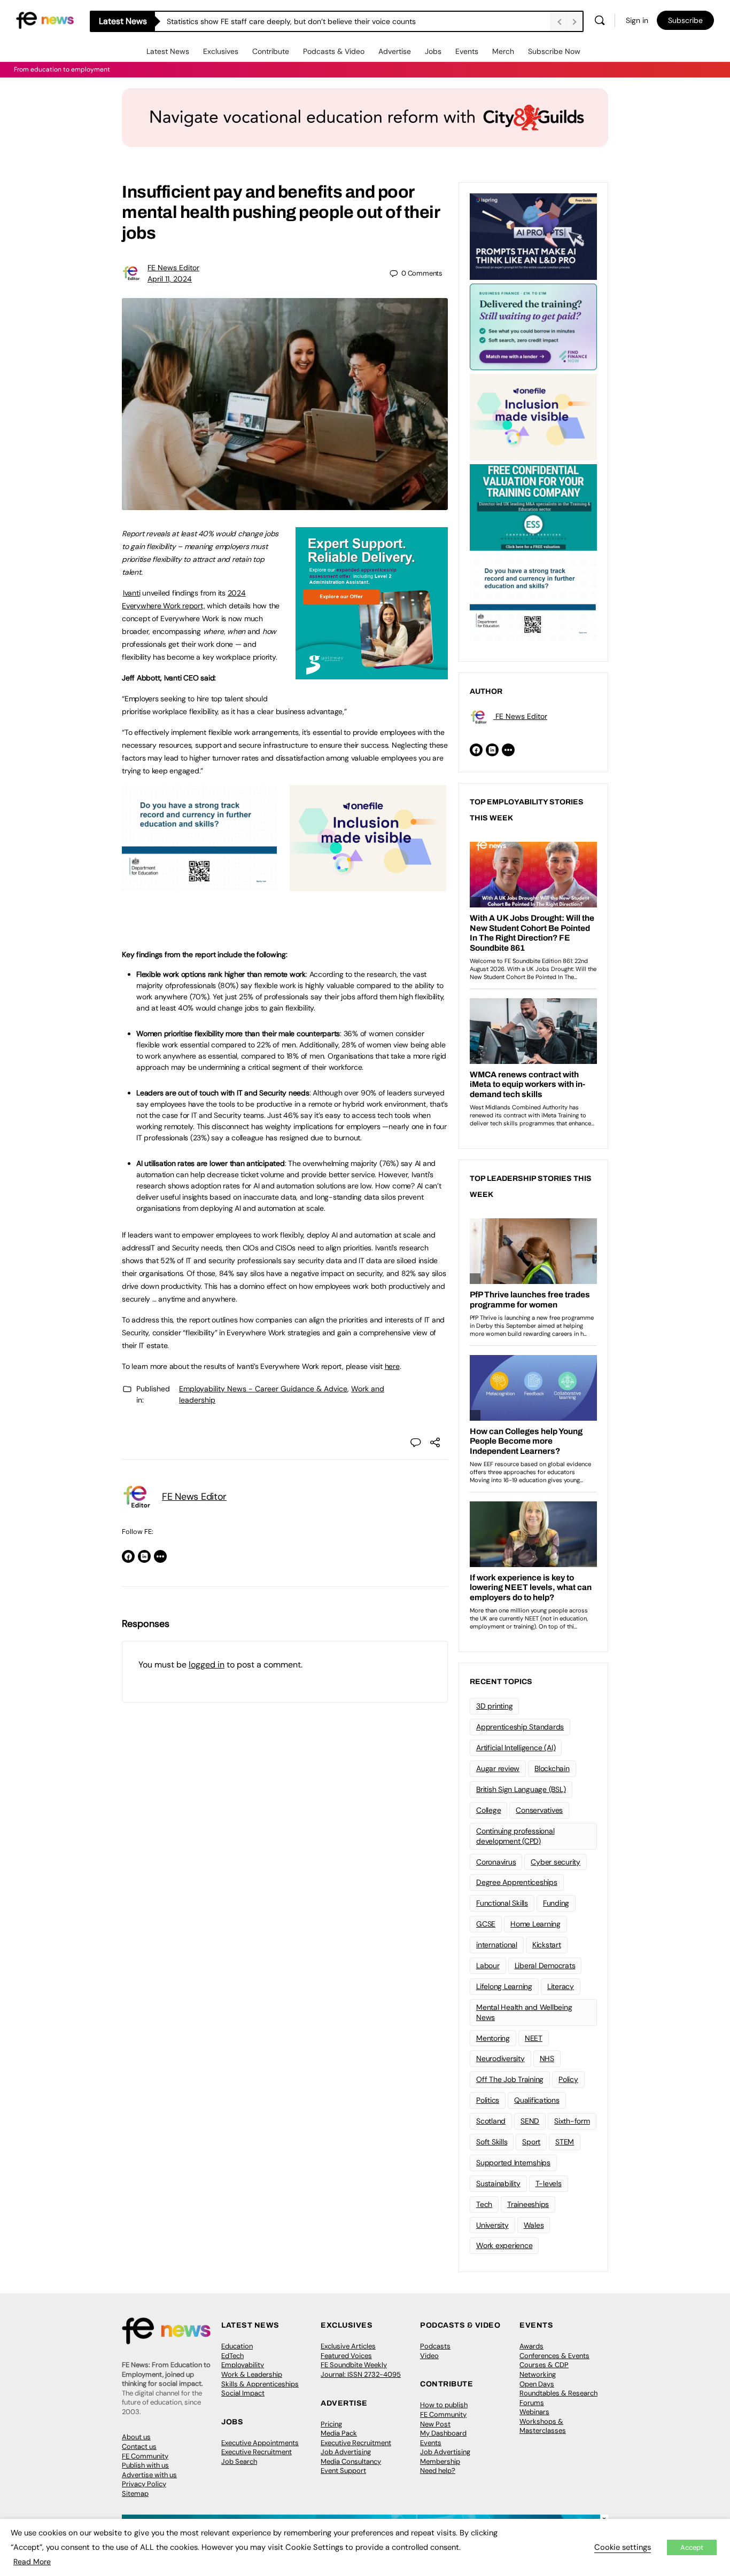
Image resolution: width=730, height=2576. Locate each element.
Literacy (561, 1986)
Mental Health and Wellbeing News (524, 2012)
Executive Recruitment (257, 2452)
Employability (243, 2365)
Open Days (537, 2384)
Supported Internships (513, 2163)
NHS (547, 2058)
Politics (488, 2100)
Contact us (139, 2446)
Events (467, 51)
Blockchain (552, 1768)
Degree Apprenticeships (517, 1882)
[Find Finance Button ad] (533, 326)
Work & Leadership (252, 2374)
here (392, 1366)
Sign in (637, 20)
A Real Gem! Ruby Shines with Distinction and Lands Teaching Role (281, 21)
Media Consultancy (351, 2461)
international (497, 1945)
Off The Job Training (510, 2079)
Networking (538, 2374)
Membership (440, 2461)
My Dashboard (443, 2433)
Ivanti (132, 593)
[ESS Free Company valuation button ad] (533, 506)
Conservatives (539, 1810)
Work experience (504, 2245)
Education (237, 2346)
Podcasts (435, 2346)
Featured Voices (346, 2356)
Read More (32, 2562)
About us (136, 2437)
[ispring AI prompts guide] (533, 236)
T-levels (549, 2183)
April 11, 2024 (170, 279)
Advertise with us (149, 2475)
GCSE (486, 1924)
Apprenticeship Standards (520, 1727)
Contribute (271, 51)
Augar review (498, 1768)
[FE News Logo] (45, 19)
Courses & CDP (544, 2365)
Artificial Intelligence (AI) (516, 1748)
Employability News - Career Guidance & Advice (263, 1389)
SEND (530, 2121)
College (488, 1810)
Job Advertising (346, 2452)
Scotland (491, 2121)
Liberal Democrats (545, 1966)
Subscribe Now (554, 51)
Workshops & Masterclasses (543, 2426)
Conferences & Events (554, 2356)
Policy (568, 2079)
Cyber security (556, 1862)
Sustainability (498, 2183)
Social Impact (243, 2393)
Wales (534, 2225)
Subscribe (685, 20)
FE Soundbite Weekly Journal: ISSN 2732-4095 (361, 2370)
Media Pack (339, 2433)
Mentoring (493, 2038)
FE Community (145, 2456)
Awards (531, 2346)
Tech (484, 2204)
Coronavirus (496, 1862)
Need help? (438, 2471)
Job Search (239, 2461)
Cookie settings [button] (623, 2547)
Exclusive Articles (348, 2346)
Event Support (343, 2471)
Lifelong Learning (504, 1986)
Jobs (433, 51)
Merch (503, 51)
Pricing (331, 2424)
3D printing (494, 1706)
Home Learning (535, 1924)
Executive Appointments (260, 2443)
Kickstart (547, 1945)
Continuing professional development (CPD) (515, 1836)
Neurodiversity (500, 2058)
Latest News (168, 51)
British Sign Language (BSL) (521, 1789)
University (492, 2225)
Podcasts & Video (334, 51)
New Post (435, 2424)
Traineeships (528, 2204)
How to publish (444, 2405)
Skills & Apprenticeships (260, 2384)
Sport (531, 2142)
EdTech (232, 2356)
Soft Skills (492, 2142)
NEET (534, 2038)
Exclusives (221, 51)
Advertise (395, 51)
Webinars (534, 2412)
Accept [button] (692, 2547)
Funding (556, 1903)
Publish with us (145, 2465)
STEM (565, 2142)
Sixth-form (572, 2121)
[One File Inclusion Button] (368, 886)
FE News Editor (173, 268)
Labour (488, 1966)
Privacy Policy (144, 2484)
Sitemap (135, 2493)
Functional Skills (502, 1903)
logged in (207, 1665)
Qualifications (537, 2100)
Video (429, 2356)
